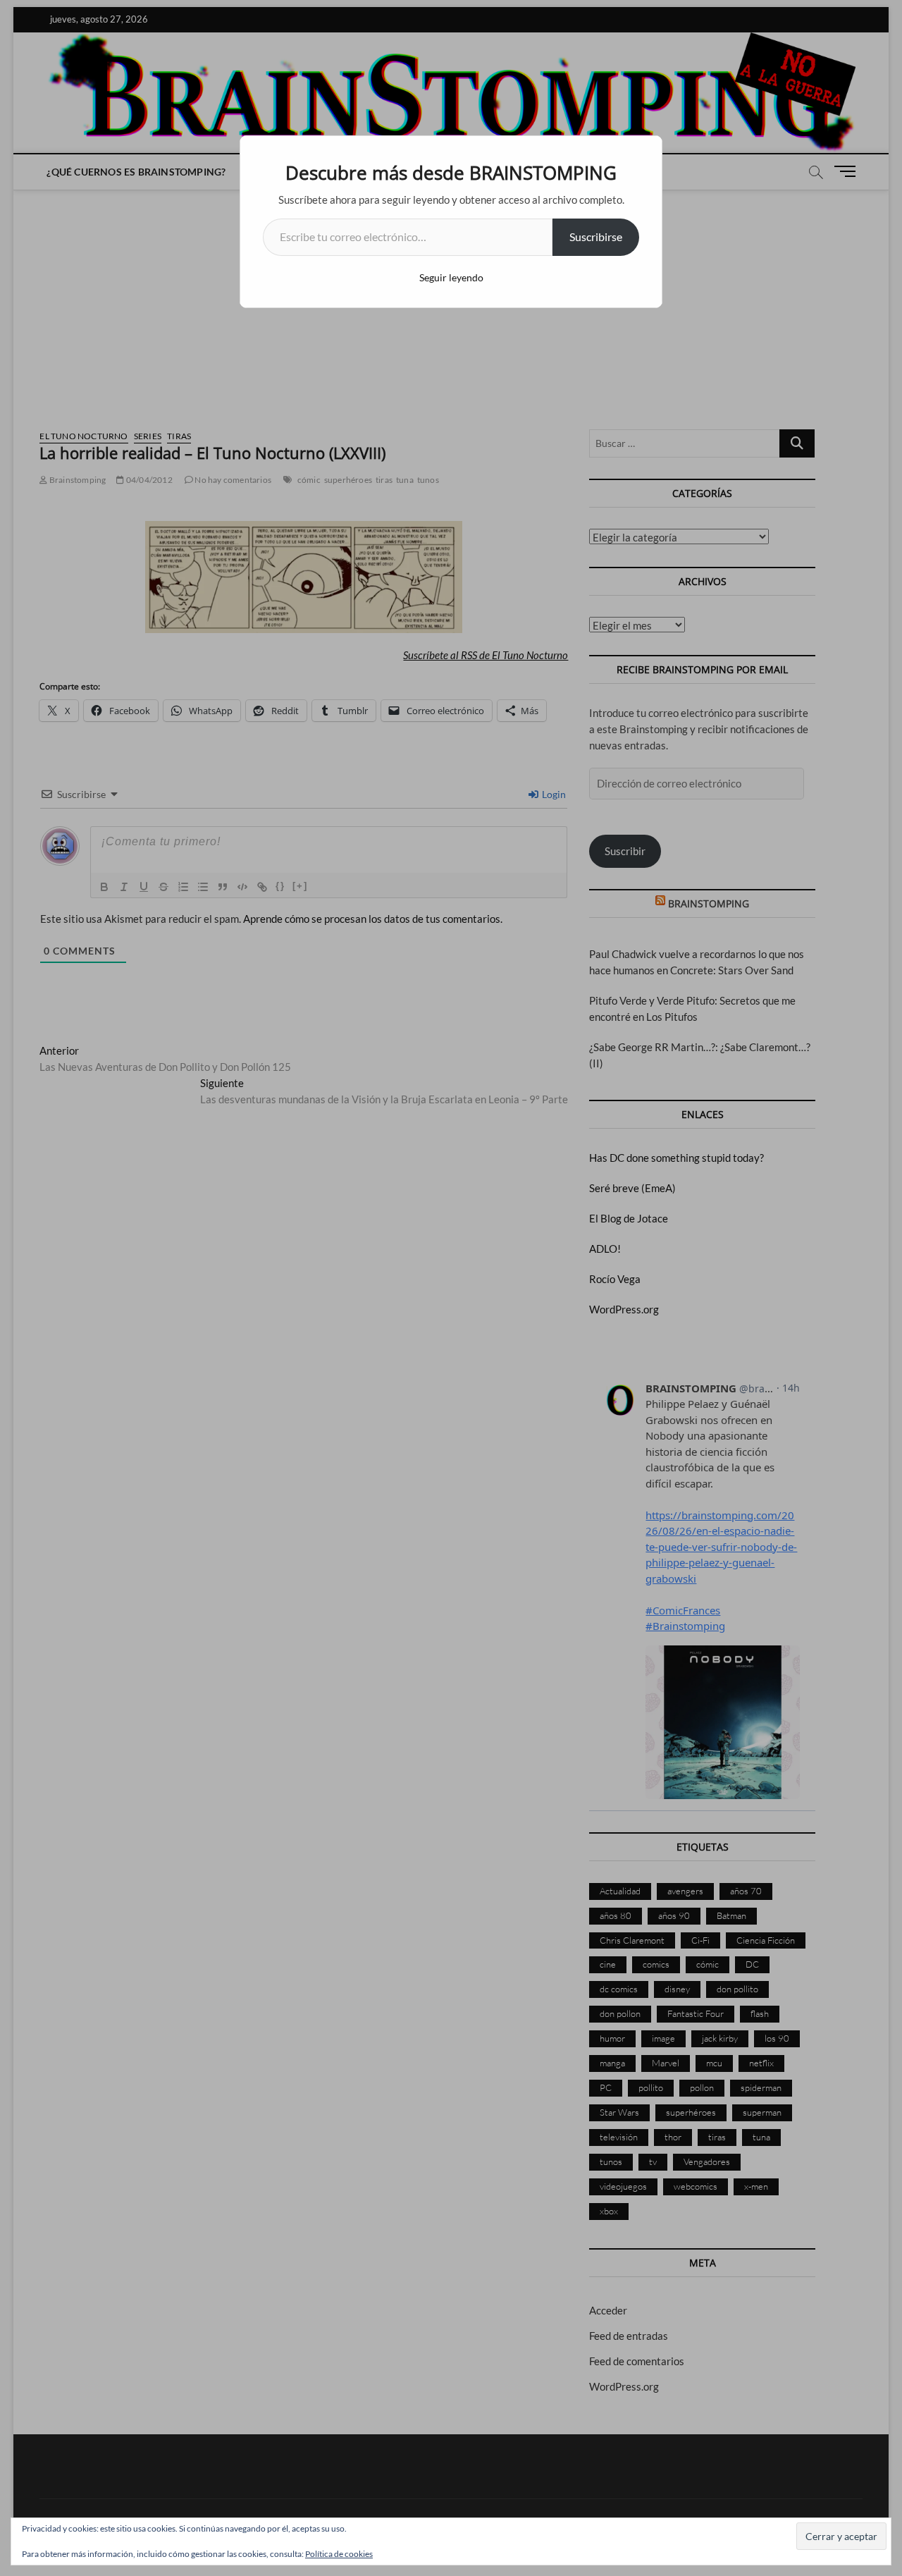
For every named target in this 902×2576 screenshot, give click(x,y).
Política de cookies (339, 2554)
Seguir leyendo (451, 277)
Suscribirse (596, 237)
